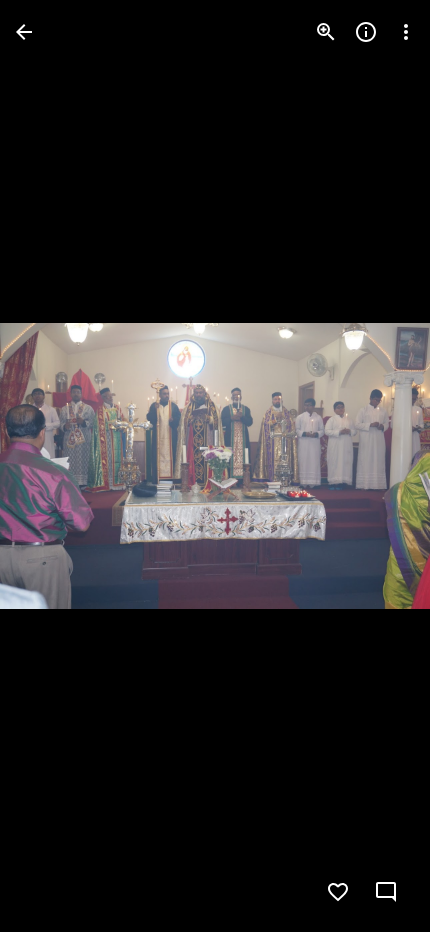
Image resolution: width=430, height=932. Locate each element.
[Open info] (366, 32)
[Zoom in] (326, 32)
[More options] (406, 32)
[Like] (338, 892)
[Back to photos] (24, 32)
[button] (56, 466)
